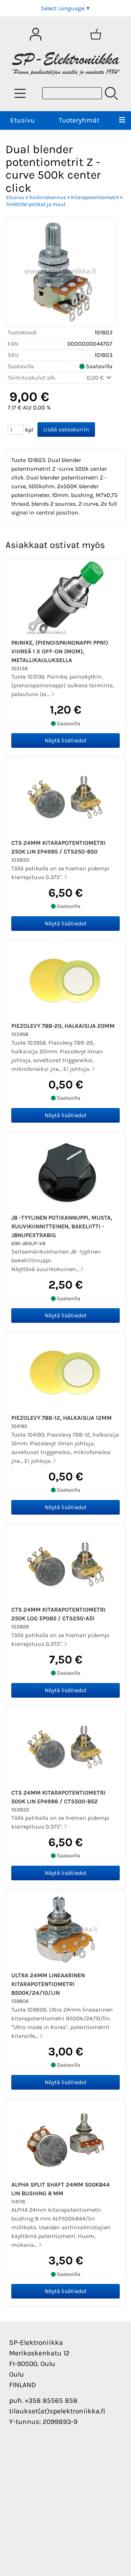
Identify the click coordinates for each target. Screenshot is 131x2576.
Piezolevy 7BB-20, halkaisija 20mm (63, 1026)
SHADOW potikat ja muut (36, 204)
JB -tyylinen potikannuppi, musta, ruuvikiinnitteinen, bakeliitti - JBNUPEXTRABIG (62, 1226)
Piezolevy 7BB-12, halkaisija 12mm (61, 1418)
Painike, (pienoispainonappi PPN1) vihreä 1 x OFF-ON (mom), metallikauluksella (60, 651)
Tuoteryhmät (79, 120)
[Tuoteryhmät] (20, 93)
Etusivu (23, 120)
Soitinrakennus (48, 197)
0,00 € (96, 378)
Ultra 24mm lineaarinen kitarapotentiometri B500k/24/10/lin (48, 1984)
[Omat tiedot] (36, 34)
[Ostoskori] (96, 34)
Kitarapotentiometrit (95, 197)
